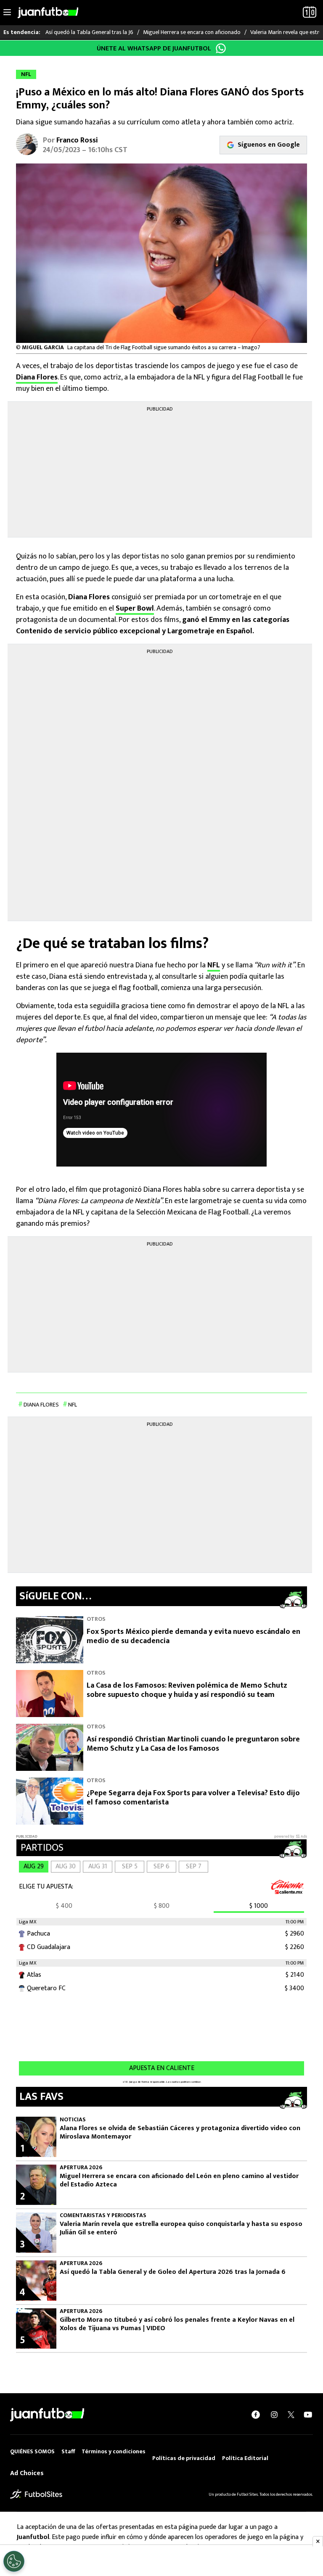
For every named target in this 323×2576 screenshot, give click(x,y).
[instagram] (274, 2415)
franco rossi (77, 140)
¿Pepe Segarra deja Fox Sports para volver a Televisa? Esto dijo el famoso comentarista (193, 1798)
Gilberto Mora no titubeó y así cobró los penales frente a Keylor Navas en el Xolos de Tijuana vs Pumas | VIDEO (177, 2324)
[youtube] (308, 2415)
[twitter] (291, 2415)
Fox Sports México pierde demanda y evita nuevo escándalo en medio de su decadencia (193, 1637)
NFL (214, 965)
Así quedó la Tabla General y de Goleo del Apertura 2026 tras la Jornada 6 (173, 2272)
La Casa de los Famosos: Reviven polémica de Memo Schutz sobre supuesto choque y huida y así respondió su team (187, 1690)
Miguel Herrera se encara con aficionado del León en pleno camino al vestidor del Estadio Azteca (179, 2181)
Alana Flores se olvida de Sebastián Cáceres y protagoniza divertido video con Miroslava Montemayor (180, 2133)
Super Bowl (135, 608)
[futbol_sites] (36, 2494)
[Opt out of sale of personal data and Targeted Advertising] (14, 2561)
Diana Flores (37, 377)
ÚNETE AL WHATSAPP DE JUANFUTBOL (154, 49)
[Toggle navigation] (7, 13)
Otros (96, 1619)
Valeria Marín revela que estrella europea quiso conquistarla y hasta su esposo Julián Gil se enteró (181, 2228)
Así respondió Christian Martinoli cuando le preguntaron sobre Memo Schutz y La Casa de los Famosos (193, 1744)
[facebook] (256, 2415)
